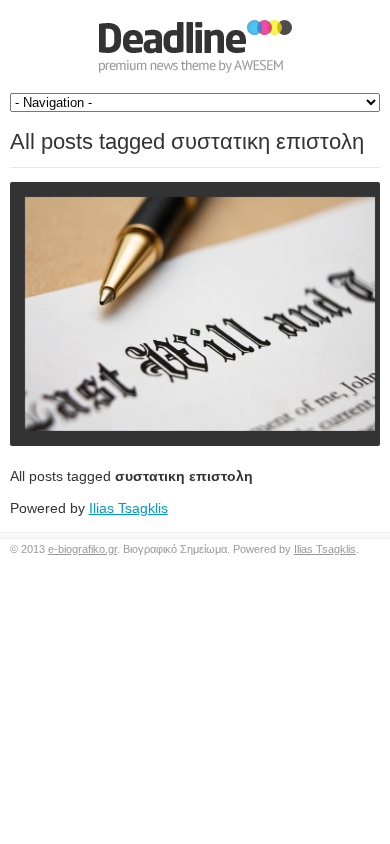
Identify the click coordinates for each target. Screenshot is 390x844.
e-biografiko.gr (82, 549)
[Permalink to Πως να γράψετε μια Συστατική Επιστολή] (195, 314)
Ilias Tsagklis (128, 508)
